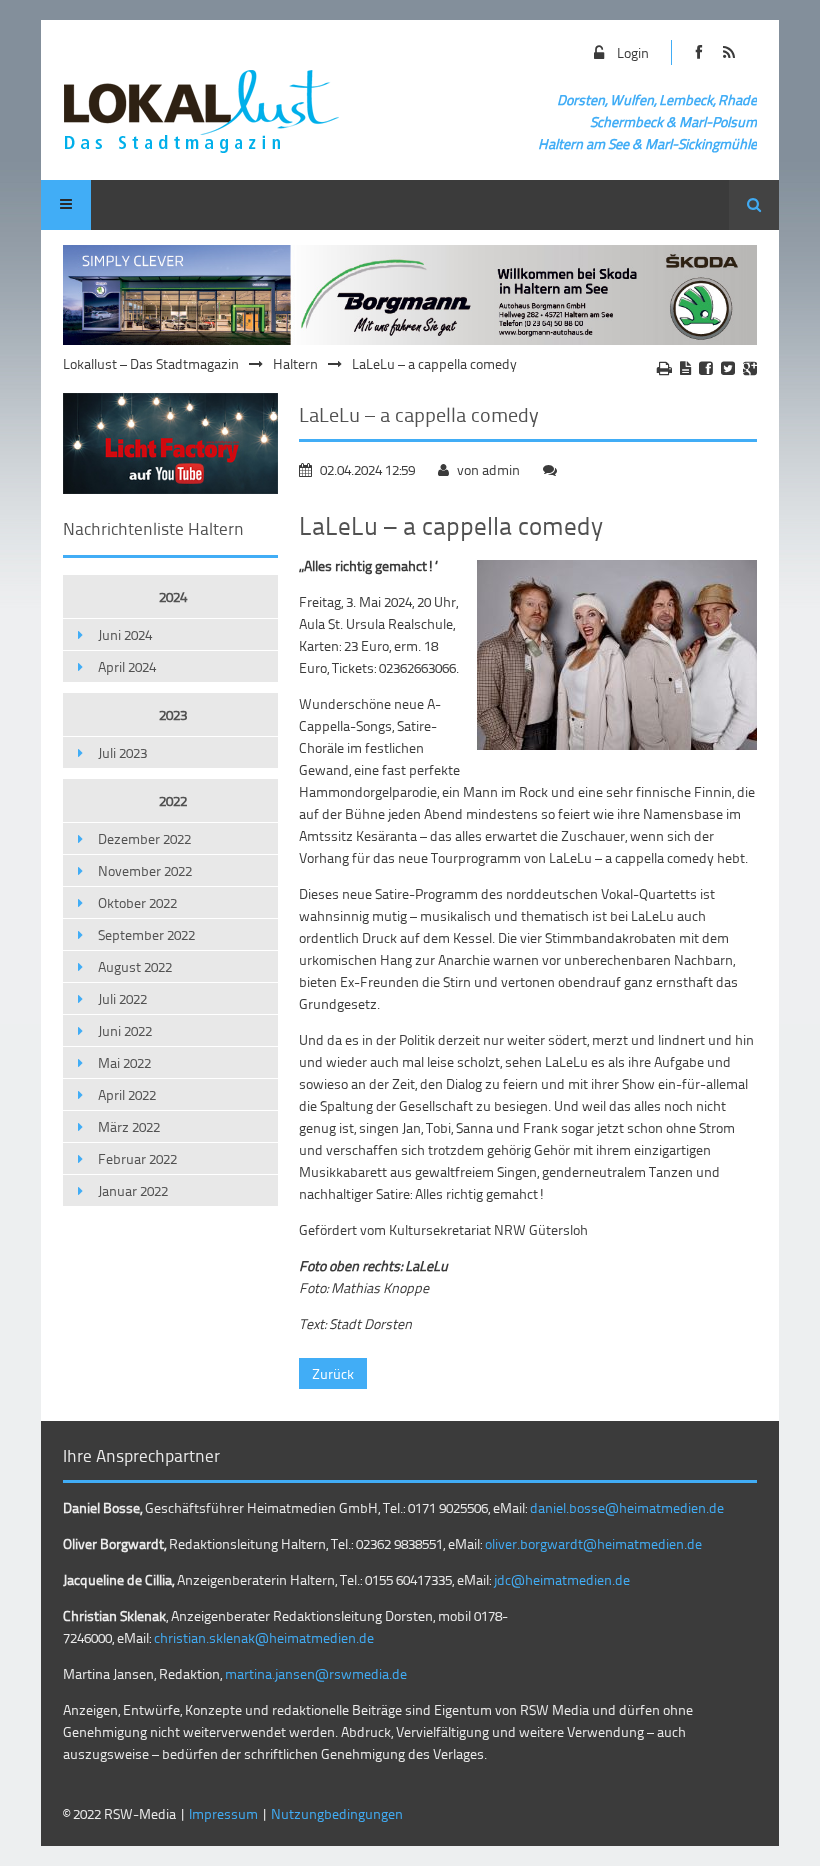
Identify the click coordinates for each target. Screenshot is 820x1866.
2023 (173, 714)
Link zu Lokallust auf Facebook (699, 52)
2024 (173, 596)
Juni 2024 (125, 634)
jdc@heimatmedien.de (562, 1579)
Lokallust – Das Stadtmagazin (151, 363)
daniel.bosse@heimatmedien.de (627, 1507)
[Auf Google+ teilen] (750, 368)
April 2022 (127, 1094)
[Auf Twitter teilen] (728, 368)
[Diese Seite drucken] (664, 368)
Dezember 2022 (144, 838)
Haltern (295, 363)
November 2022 (145, 870)
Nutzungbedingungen (337, 1813)
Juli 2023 (122, 752)
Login (633, 52)
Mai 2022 (124, 1062)
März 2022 (129, 1126)
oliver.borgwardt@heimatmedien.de (593, 1543)
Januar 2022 (133, 1190)
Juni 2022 (125, 1030)
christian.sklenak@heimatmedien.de (264, 1637)
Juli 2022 (122, 998)
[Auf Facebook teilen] (706, 368)
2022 (173, 800)
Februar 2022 (137, 1158)
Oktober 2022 (137, 902)
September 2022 (146, 934)
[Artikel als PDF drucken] (685, 368)
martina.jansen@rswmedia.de (316, 1673)
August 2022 (135, 966)
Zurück (333, 1373)
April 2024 (127, 666)
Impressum (223, 1813)
